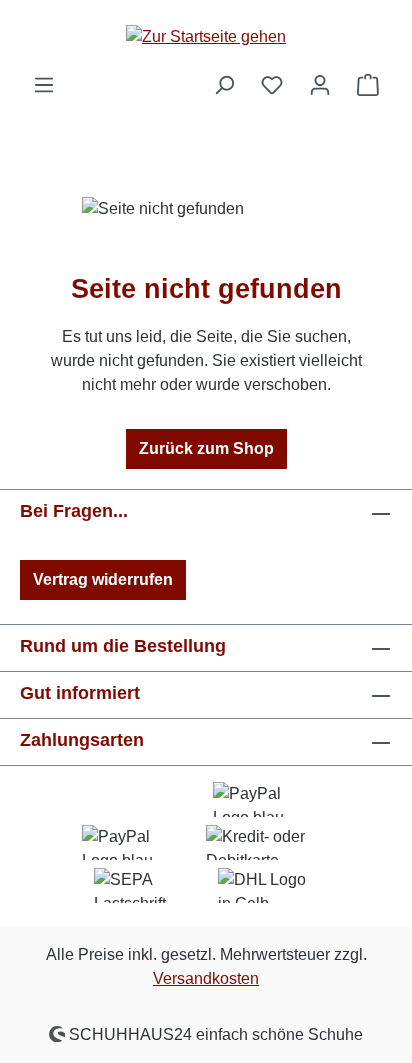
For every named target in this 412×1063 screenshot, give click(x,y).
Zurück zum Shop (206, 448)
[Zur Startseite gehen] (206, 36)
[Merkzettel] (272, 85)
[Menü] (44, 85)
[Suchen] (224, 85)
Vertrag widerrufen (103, 579)
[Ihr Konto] (320, 85)
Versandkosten (206, 978)
